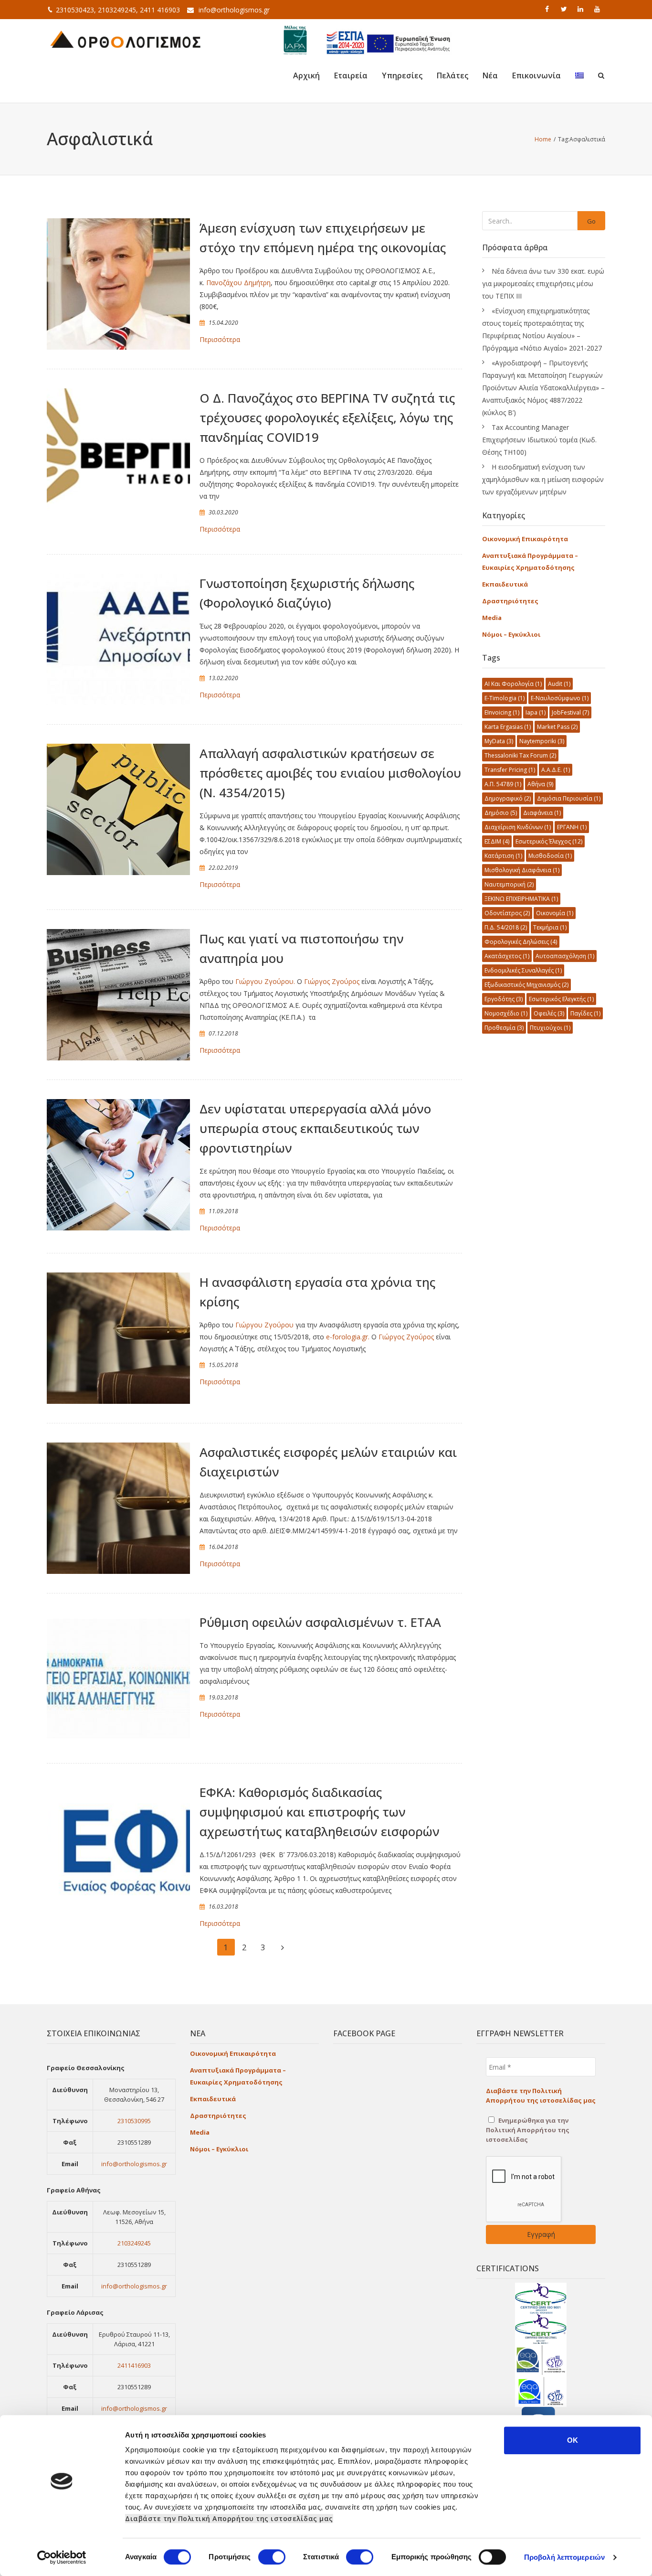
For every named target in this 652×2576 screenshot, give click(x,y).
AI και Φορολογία (513, 684)
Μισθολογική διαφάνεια (522, 870)
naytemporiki (542, 741)
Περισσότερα (220, 339)
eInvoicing (502, 712)
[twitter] (565, 9)
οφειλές (549, 1013)
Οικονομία (555, 913)
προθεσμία (504, 1028)
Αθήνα (540, 784)
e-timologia (505, 698)
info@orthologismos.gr (234, 10)
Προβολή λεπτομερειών (564, 2557)
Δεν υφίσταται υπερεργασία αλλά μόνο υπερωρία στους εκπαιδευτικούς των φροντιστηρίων (315, 1128)
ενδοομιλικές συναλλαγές (523, 970)
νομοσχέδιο (506, 1013)
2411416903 (134, 2365)
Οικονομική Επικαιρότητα (525, 539)
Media (492, 618)
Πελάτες (452, 75)
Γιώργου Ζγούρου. (265, 981)
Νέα (490, 75)
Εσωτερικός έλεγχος (549, 841)
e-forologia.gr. (348, 1337)
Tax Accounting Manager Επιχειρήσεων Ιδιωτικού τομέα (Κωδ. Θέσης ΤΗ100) (539, 440)
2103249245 (134, 2243)
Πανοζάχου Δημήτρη (238, 283)
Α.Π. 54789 (503, 784)
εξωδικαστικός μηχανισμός (526, 985)
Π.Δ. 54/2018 (506, 927)
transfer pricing (510, 770)
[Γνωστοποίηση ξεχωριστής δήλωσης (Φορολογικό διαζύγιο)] (118, 640)
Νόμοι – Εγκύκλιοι (511, 634)
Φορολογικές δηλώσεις (521, 942)
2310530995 (134, 2121)
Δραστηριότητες (510, 601)
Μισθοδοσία (550, 856)
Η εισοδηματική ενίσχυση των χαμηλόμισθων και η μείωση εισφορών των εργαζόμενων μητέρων (543, 479)
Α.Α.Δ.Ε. (556, 770)
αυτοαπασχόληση (565, 956)
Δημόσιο (501, 813)
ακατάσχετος (507, 956)
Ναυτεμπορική (509, 884)
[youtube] (598, 9)
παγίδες (585, 1013)
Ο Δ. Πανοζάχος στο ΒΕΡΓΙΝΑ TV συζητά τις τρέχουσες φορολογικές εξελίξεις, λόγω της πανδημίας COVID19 (327, 417)
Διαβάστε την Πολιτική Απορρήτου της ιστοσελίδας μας (229, 2518)
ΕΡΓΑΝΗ (572, 827)
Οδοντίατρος (507, 913)
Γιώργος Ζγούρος (332, 981)
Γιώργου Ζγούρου (264, 1325)
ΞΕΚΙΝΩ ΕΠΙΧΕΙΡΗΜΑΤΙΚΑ (521, 899)
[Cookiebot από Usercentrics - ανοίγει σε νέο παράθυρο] (62, 2557)
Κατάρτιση (503, 856)
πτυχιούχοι (550, 1028)
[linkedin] (581, 9)
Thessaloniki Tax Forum (520, 755)
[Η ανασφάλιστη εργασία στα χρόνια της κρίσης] (118, 1338)
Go (591, 221)
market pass (557, 727)
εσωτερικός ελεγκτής (561, 999)
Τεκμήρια (550, 927)
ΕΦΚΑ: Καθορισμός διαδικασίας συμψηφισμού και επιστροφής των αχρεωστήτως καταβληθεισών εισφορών (320, 1812)
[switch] (272, 2557)
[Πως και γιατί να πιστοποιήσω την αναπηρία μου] (118, 995)
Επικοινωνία (536, 75)
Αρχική (306, 75)
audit (559, 684)
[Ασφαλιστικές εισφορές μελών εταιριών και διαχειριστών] (118, 1508)
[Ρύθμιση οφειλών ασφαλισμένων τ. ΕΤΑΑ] (118, 1678)
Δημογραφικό (508, 798)
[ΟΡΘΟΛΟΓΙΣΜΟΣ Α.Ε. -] (126, 38)
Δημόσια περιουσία (569, 798)
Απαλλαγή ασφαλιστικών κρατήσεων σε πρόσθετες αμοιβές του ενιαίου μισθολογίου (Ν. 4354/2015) (330, 773)
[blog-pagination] (283, 1947)
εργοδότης (504, 999)
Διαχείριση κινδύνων (518, 827)
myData (499, 741)
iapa (536, 712)
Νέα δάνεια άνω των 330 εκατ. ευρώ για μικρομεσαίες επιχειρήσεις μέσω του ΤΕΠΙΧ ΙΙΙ (543, 283)
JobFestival (570, 712)
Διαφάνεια (542, 813)
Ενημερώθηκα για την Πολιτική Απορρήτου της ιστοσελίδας (528, 2130)
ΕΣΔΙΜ (497, 841)
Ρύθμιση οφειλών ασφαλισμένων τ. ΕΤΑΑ (320, 1622)
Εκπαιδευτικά (505, 584)
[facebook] (548, 9)
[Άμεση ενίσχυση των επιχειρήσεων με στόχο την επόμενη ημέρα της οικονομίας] (118, 284)
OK (573, 2440)
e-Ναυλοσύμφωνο (560, 698)
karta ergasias (508, 727)
